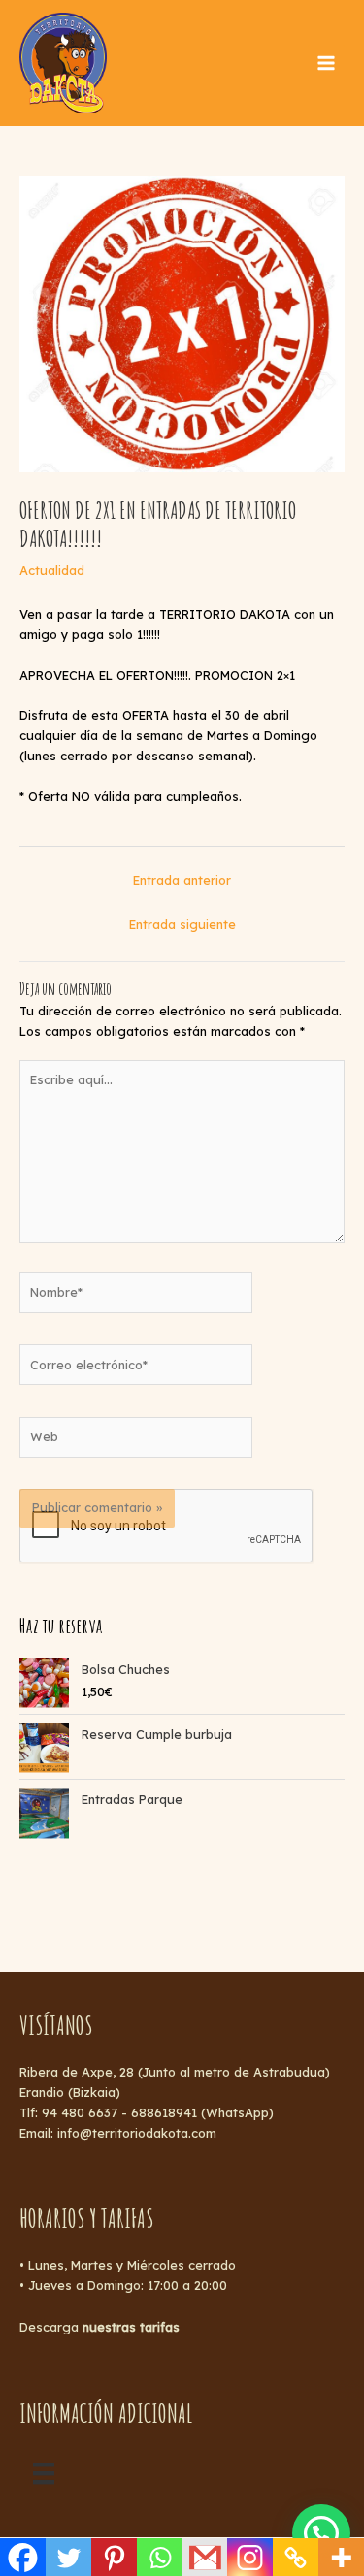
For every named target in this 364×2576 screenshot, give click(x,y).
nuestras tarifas (131, 2327)
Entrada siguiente (182, 924)
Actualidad (52, 570)
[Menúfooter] (44, 2473)
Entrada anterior (182, 880)
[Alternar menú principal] (326, 63)
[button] (321, 2533)
